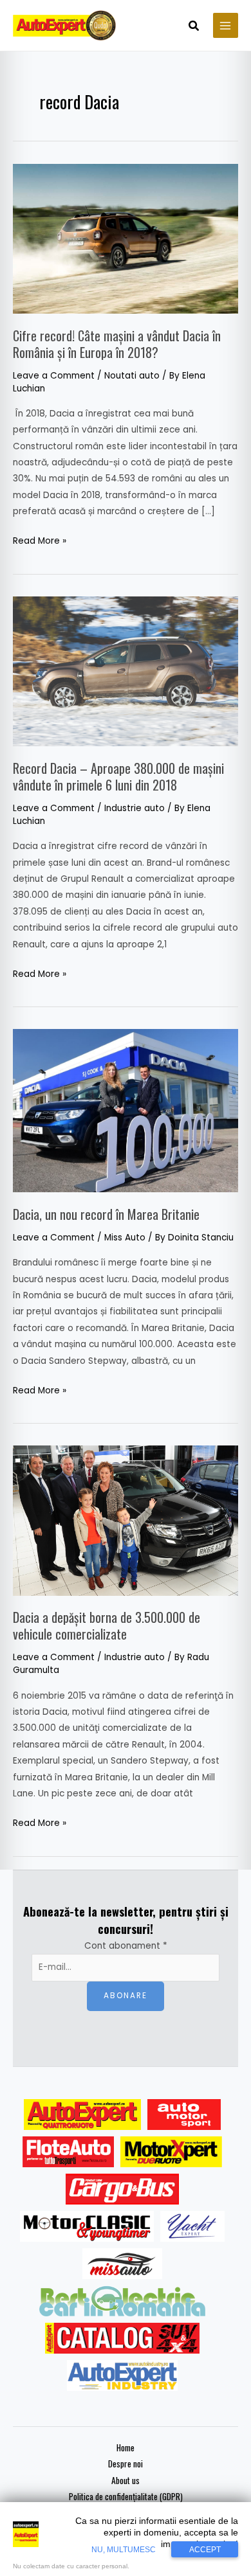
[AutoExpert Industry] (122, 2375)
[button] (194, 27)
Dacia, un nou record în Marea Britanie (106, 1214)
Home (126, 2447)
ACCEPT (205, 2550)
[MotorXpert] (171, 2152)
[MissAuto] (123, 2264)
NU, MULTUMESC (124, 2550)
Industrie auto (135, 808)
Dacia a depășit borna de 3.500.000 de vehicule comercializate (107, 1625)
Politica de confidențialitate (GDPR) (126, 2496)
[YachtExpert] (193, 2226)
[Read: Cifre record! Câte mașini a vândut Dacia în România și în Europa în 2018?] (126, 238)
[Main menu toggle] (226, 25)
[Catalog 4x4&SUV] (123, 2338)
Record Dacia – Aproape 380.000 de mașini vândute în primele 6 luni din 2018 (118, 776)
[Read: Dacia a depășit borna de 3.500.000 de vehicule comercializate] (126, 1520)
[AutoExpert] (82, 2115)
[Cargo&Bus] (122, 2189)
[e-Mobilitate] (122, 2301)
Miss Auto (125, 1238)
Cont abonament (126, 1946)
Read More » (40, 540)
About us (126, 2480)
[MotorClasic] (87, 2226)
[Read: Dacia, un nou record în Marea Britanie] (126, 1110)
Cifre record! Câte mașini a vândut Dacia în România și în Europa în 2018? (117, 344)
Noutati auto (132, 376)
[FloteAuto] (69, 2152)
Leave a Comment (54, 376)
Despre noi (126, 2464)
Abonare (126, 1996)
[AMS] (184, 2115)
